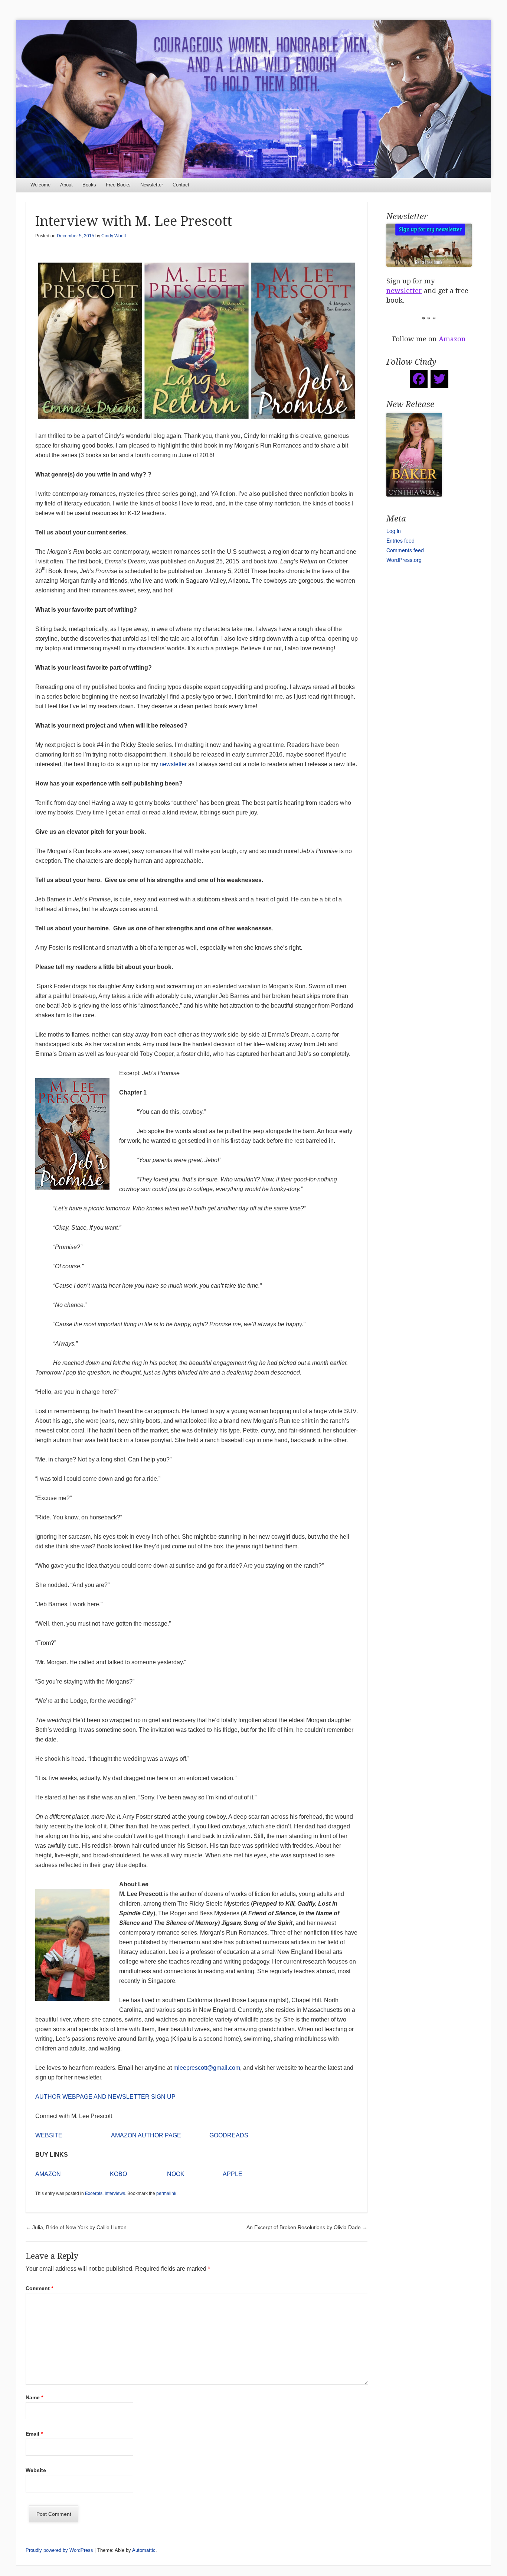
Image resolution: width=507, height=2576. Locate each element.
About (66, 185)
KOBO (118, 2174)
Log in (394, 531)
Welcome (40, 185)
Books (89, 185)
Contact (181, 185)
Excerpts (94, 2193)
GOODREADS (229, 2135)
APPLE (233, 2174)
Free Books (118, 185)
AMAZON (48, 2174)
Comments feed (405, 550)
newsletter (173, 764)
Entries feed (400, 540)
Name (34, 2397)
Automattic (144, 2550)
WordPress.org (404, 560)
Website (36, 2470)
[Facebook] (419, 379)
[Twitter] (439, 379)
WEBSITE (49, 2135)
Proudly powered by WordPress (59, 2550)
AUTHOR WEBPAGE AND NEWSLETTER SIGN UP (105, 2097)
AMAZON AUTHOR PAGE (146, 2135)
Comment (39, 2288)
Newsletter (152, 185)
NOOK (176, 2174)
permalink (166, 2193)
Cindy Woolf (114, 236)
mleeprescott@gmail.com (207, 2068)
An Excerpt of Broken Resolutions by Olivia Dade (307, 2227)
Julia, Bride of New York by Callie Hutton (76, 2227)
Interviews (115, 2193)
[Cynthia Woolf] (253, 99)
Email (34, 2434)
